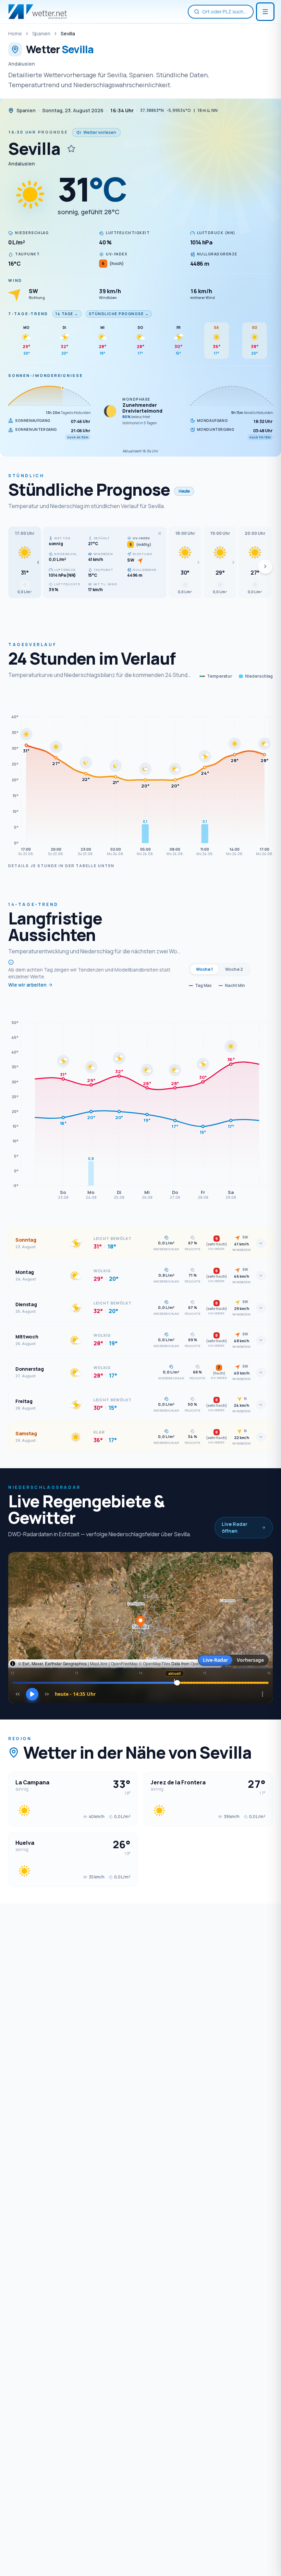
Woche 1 (204, 969)
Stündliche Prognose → (119, 314)
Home (15, 33)
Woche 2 (234, 969)
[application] (140, 775)
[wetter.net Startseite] (38, 12)
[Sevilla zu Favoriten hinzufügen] (71, 149)
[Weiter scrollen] (265, 566)
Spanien (41, 33)
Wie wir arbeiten (27, 985)
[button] (25, 562)
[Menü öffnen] (265, 12)
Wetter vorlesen (100, 132)
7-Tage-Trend (28, 314)
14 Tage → (67, 314)
